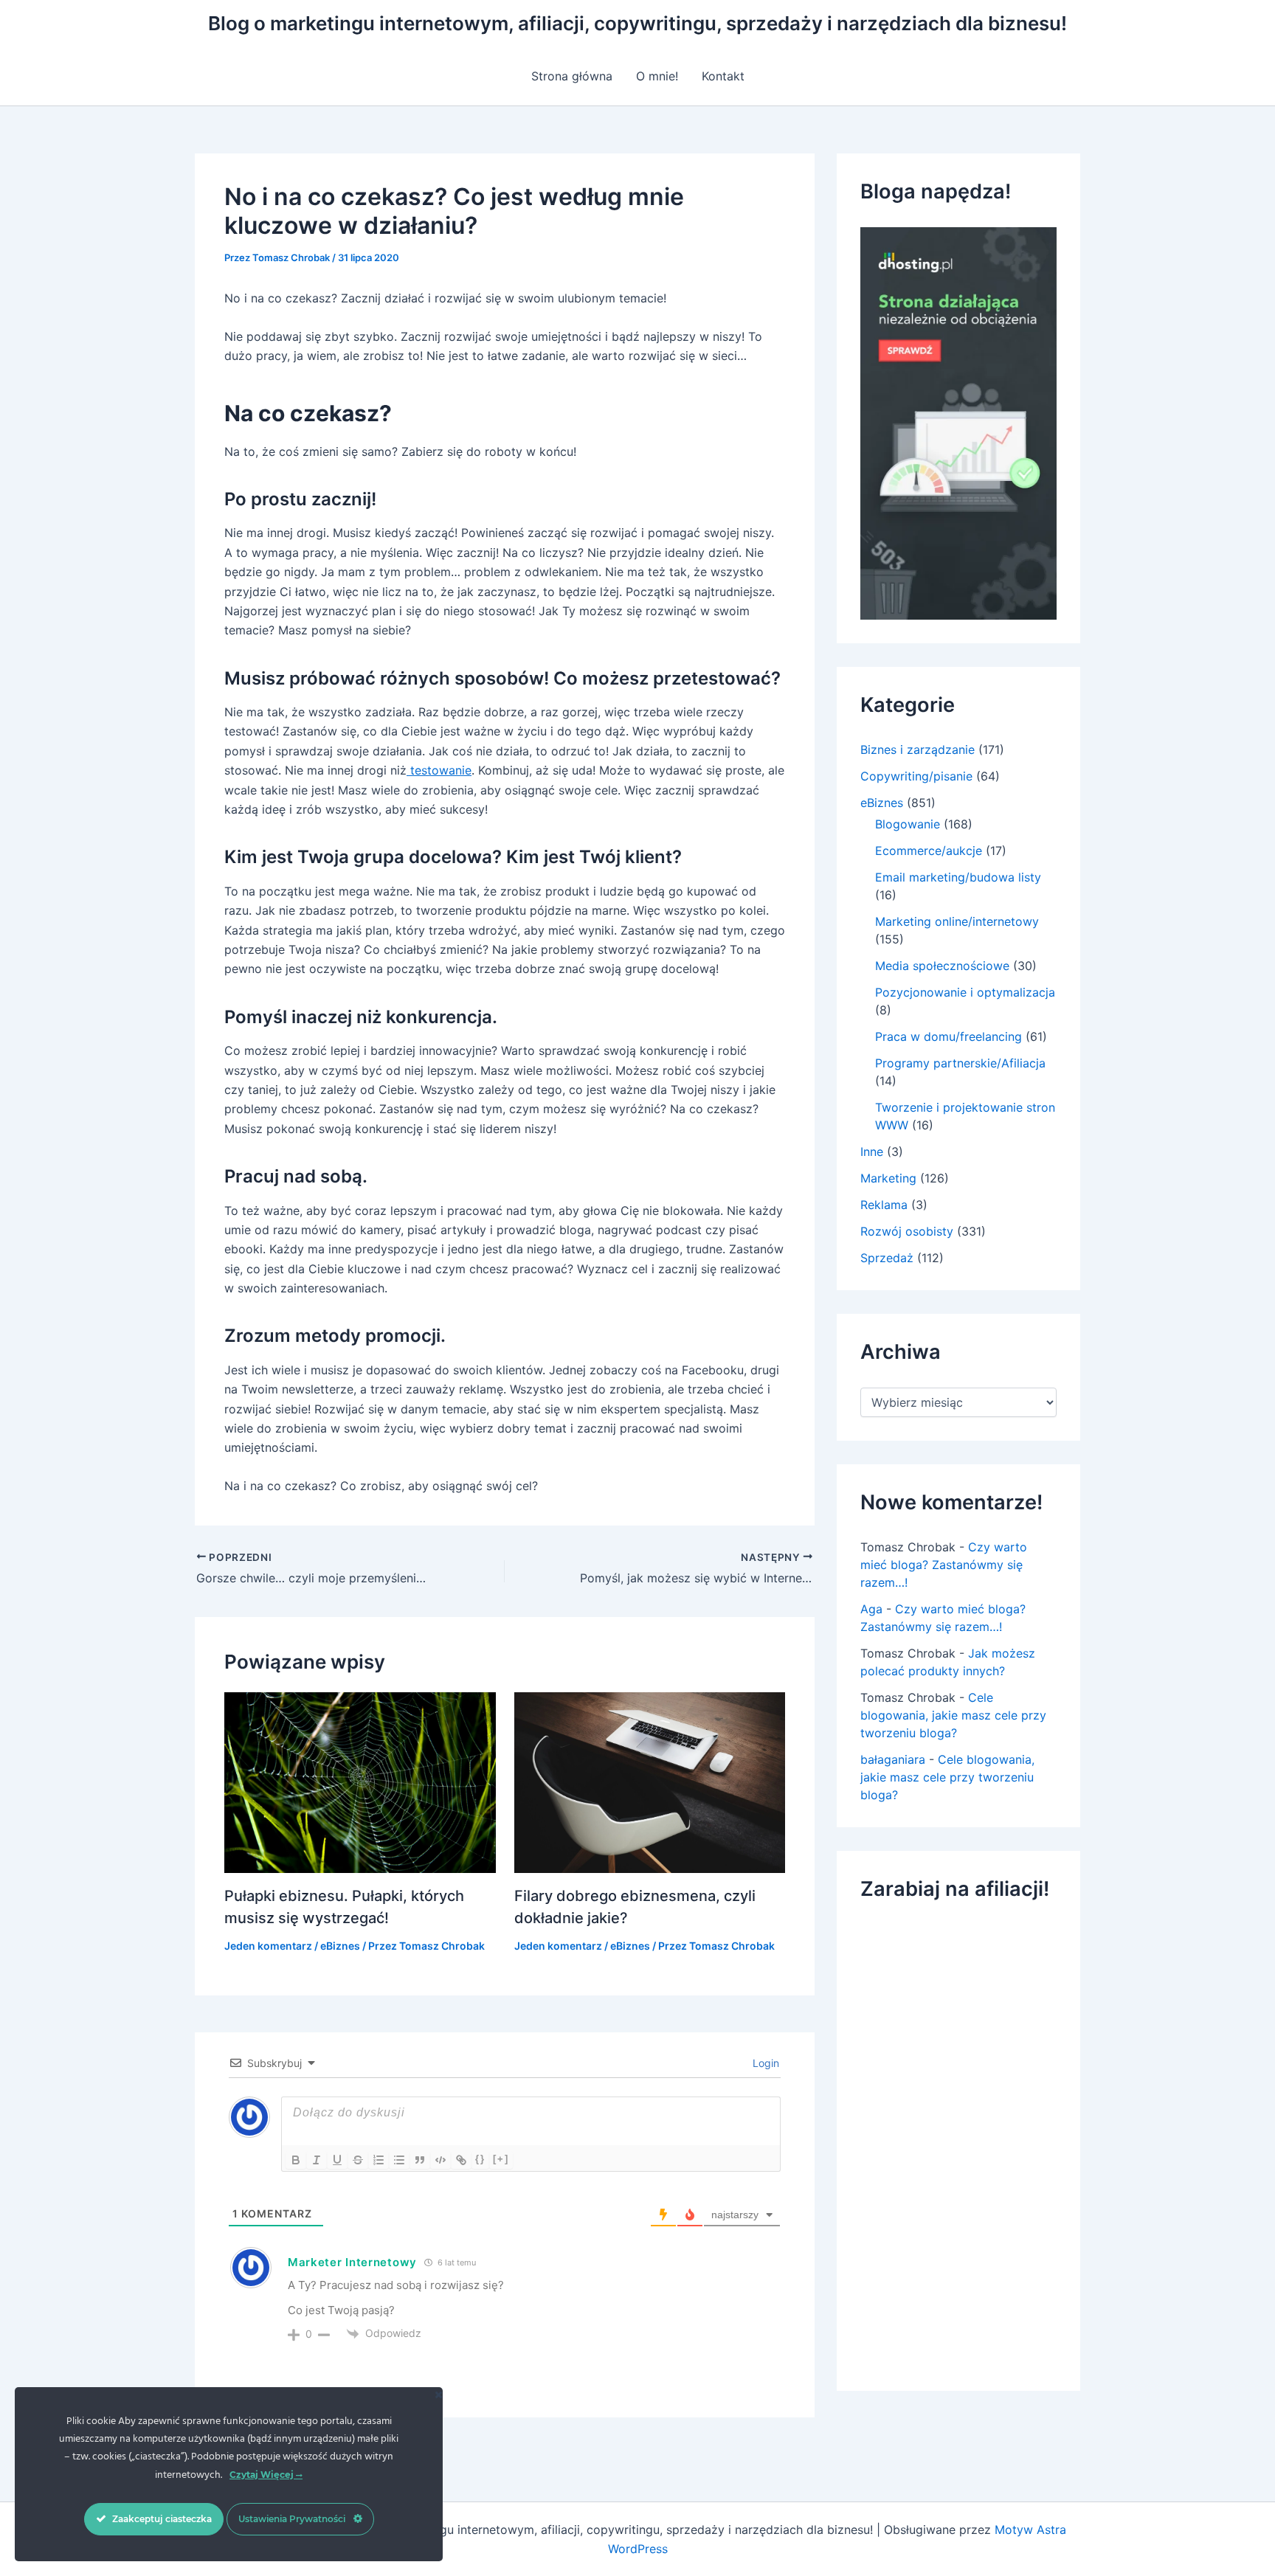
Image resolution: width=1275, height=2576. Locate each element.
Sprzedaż (887, 1258)
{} (480, 2159)
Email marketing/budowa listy (958, 877)
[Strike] (358, 2160)
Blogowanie (908, 824)
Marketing (888, 1178)
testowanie (439, 770)
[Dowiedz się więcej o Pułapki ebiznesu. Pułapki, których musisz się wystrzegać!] (360, 1782)
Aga (871, 1609)
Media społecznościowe (942, 966)
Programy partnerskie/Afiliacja (960, 1063)
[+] (501, 2159)
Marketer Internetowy (352, 2262)
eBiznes (340, 1946)
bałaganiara (893, 1759)
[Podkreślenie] (337, 2160)
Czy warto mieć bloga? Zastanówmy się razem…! (944, 1565)
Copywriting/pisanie (916, 776)
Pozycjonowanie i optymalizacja (965, 992)
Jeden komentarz (268, 1946)
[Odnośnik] (461, 2160)
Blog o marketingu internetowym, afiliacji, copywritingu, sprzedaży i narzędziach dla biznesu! (637, 23)
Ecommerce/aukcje (929, 851)
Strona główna (572, 76)
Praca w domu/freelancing (949, 1036)
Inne (872, 1152)
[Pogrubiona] (296, 2160)
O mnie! (657, 76)
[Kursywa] (317, 2160)
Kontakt (723, 76)
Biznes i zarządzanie (918, 749)
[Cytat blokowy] (420, 2160)
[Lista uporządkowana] (379, 2160)
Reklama (884, 1205)
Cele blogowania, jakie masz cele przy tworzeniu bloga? (953, 1715)
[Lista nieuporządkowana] (399, 2160)
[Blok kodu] (440, 2160)
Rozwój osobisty (907, 1231)
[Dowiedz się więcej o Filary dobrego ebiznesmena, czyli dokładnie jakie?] (650, 1782)
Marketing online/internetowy (957, 921)
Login (764, 2063)
